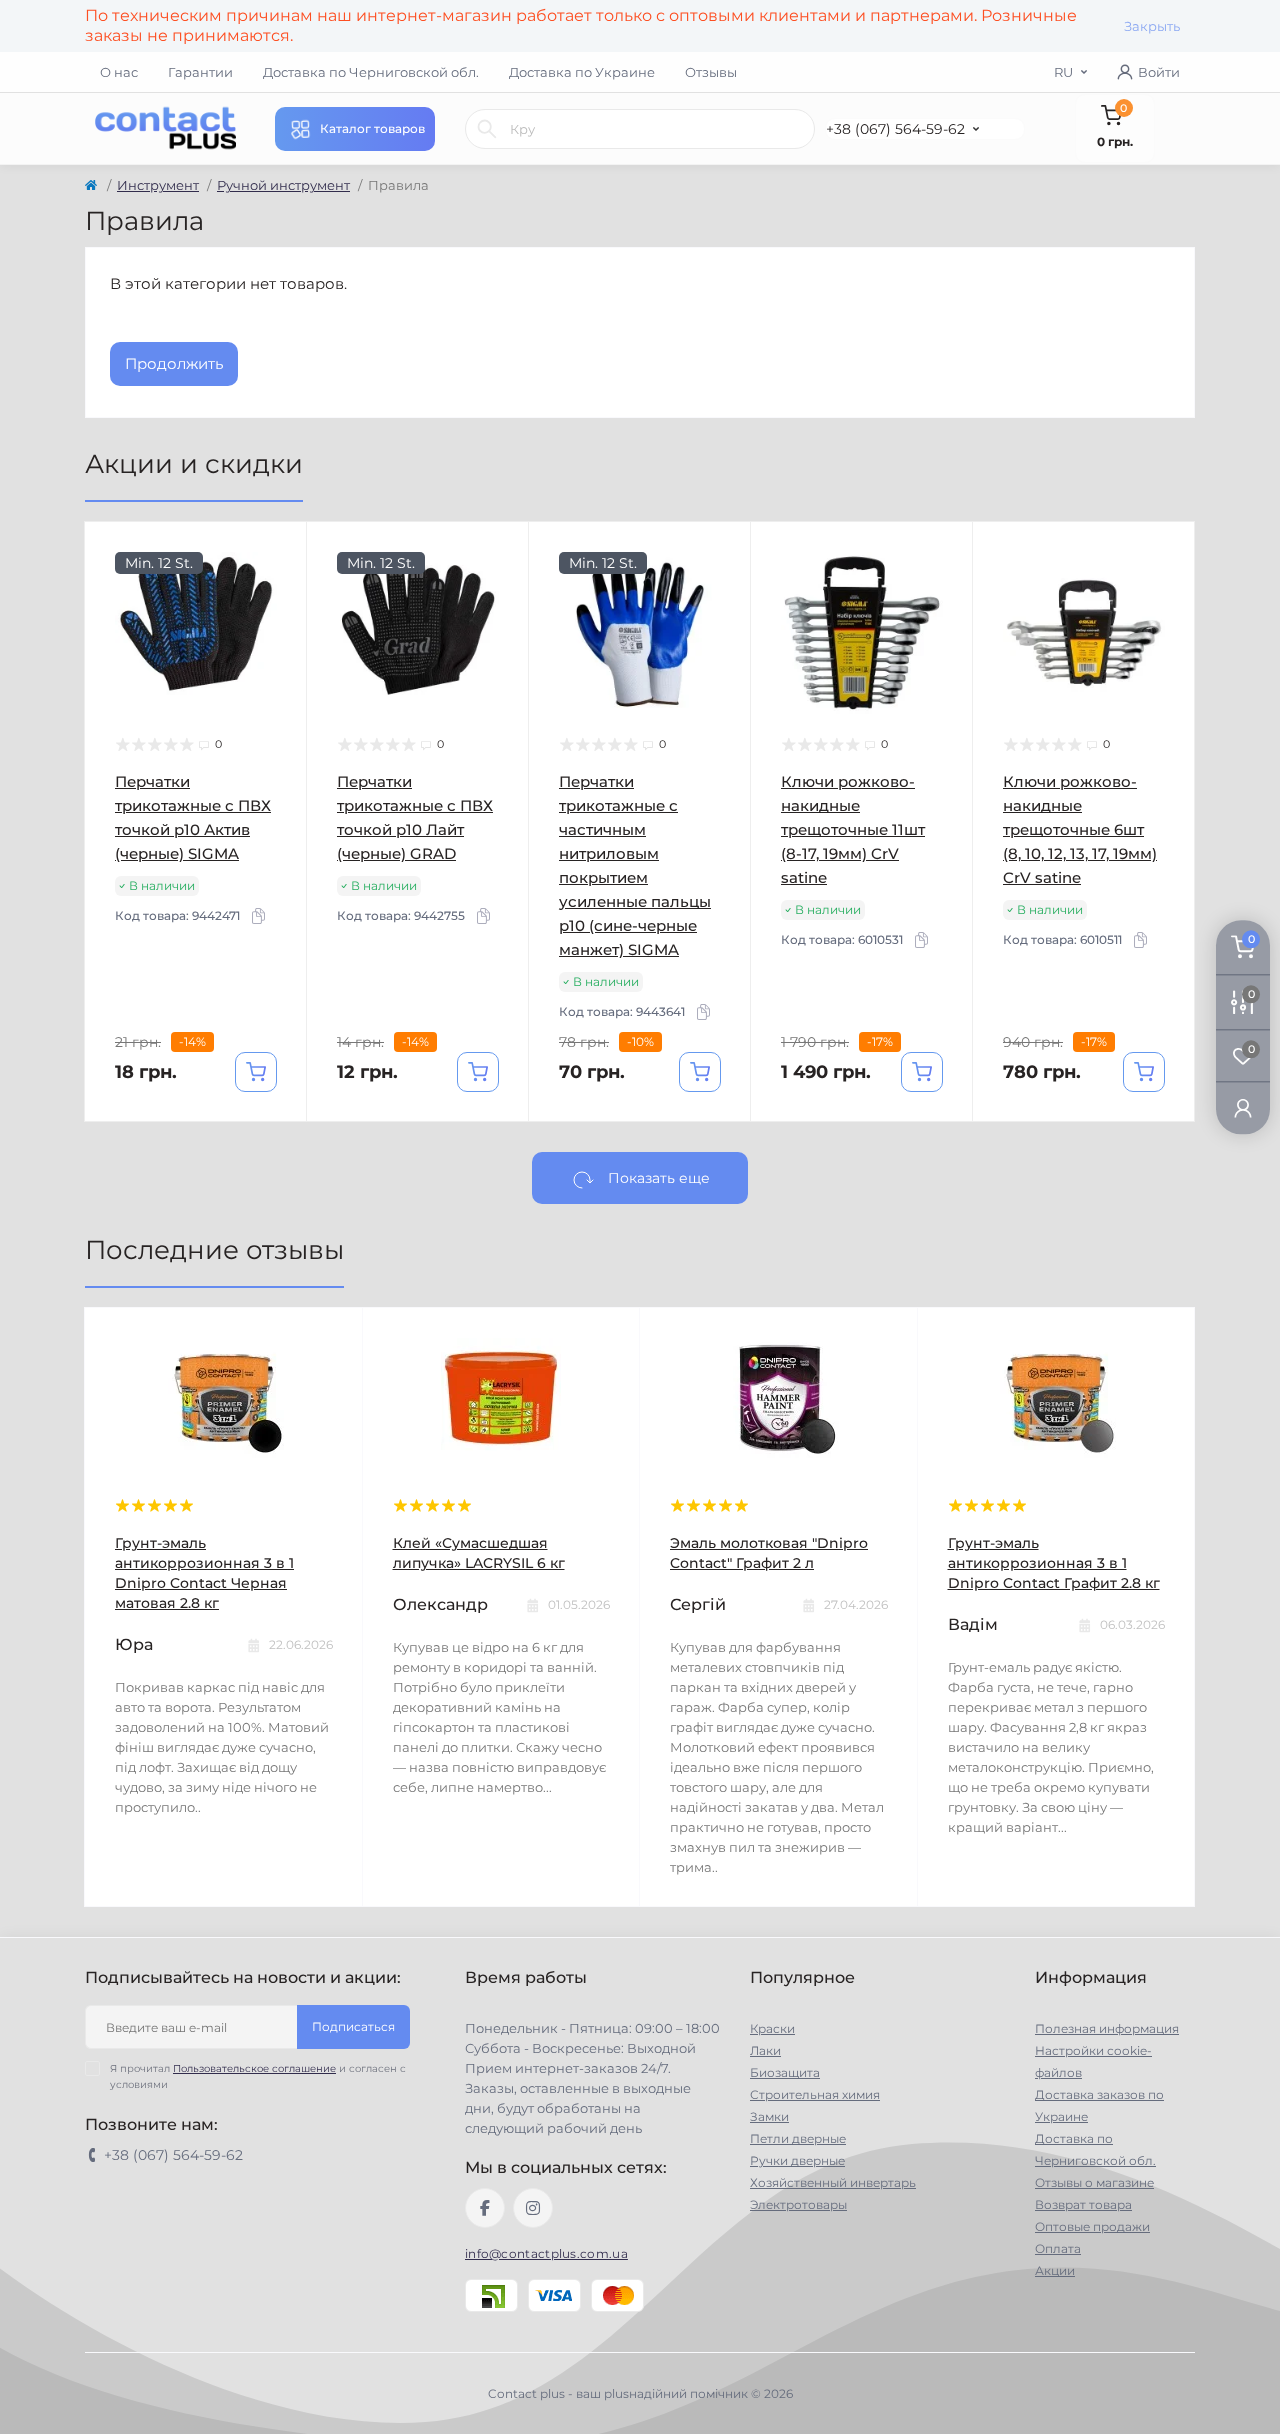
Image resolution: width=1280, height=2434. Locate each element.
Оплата (1058, 2248)
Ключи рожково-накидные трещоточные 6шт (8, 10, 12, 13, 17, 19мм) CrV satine (1080, 829)
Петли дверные (798, 2138)
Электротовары (798, 2204)
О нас (119, 72)
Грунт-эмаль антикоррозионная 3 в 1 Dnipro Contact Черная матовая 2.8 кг (204, 1573)
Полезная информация (1107, 2028)
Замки (769, 2116)
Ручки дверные (797, 2160)
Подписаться (353, 2026)
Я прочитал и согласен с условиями (258, 2076)
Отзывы (711, 72)
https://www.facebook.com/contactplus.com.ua (485, 2208)
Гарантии (200, 72)
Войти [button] (1159, 72)
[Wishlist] (277, 590)
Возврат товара (1083, 2204)
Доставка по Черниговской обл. (371, 72)
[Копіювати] (258, 916)
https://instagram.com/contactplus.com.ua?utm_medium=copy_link (533, 2208)
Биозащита (785, 2072)
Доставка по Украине (582, 72)
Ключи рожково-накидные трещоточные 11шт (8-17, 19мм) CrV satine (853, 829)
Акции (1055, 2270)
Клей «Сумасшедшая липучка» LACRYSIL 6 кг (479, 1553)
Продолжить (174, 363)
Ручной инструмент (283, 185)
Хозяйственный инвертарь (833, 2182)
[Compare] (277, 628)
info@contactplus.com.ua (546, 2253)
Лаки (765, 2050)
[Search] (487, 129)
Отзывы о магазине (1094, 2182)
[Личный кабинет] (1243, 1107)
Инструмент (158, 185)
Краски (772, 2028)
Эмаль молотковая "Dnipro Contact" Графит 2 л (769, 1553)
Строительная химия (815, 2094)
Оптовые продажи (1092, 2226)
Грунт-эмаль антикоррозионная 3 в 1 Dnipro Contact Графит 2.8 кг (1054, 1563)
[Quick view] (277, 552)
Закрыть (1152, 26)
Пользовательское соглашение (254, 2068)
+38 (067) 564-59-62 (895, 129)
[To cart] (256, 1072)
